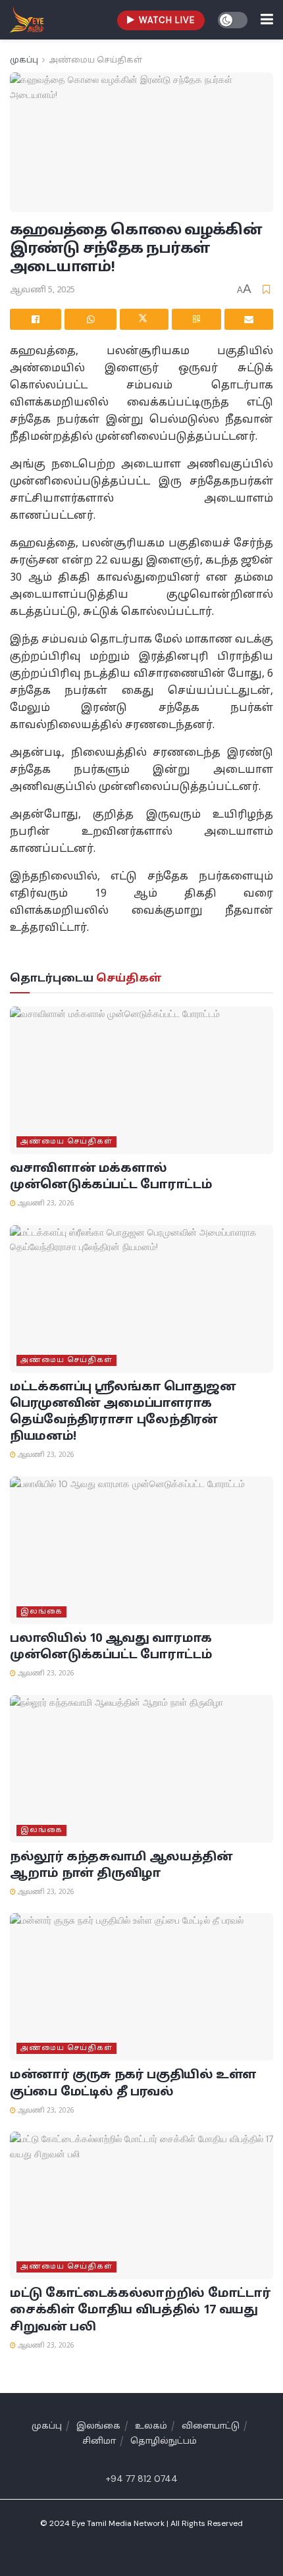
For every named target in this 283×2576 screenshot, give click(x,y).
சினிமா (99, 2442)
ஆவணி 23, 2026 (45, 1204)
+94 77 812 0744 (142, 2479)
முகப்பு (24, 61)
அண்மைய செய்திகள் (95, 61)
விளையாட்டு (211, 2427)
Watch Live (166, 20)
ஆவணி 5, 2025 (42, 290)
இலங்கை (41, 1612)
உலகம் (151, 2427)
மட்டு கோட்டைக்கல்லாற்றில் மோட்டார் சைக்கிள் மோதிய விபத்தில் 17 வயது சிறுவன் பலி (140, 2310)
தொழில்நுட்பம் (164, 2442)
